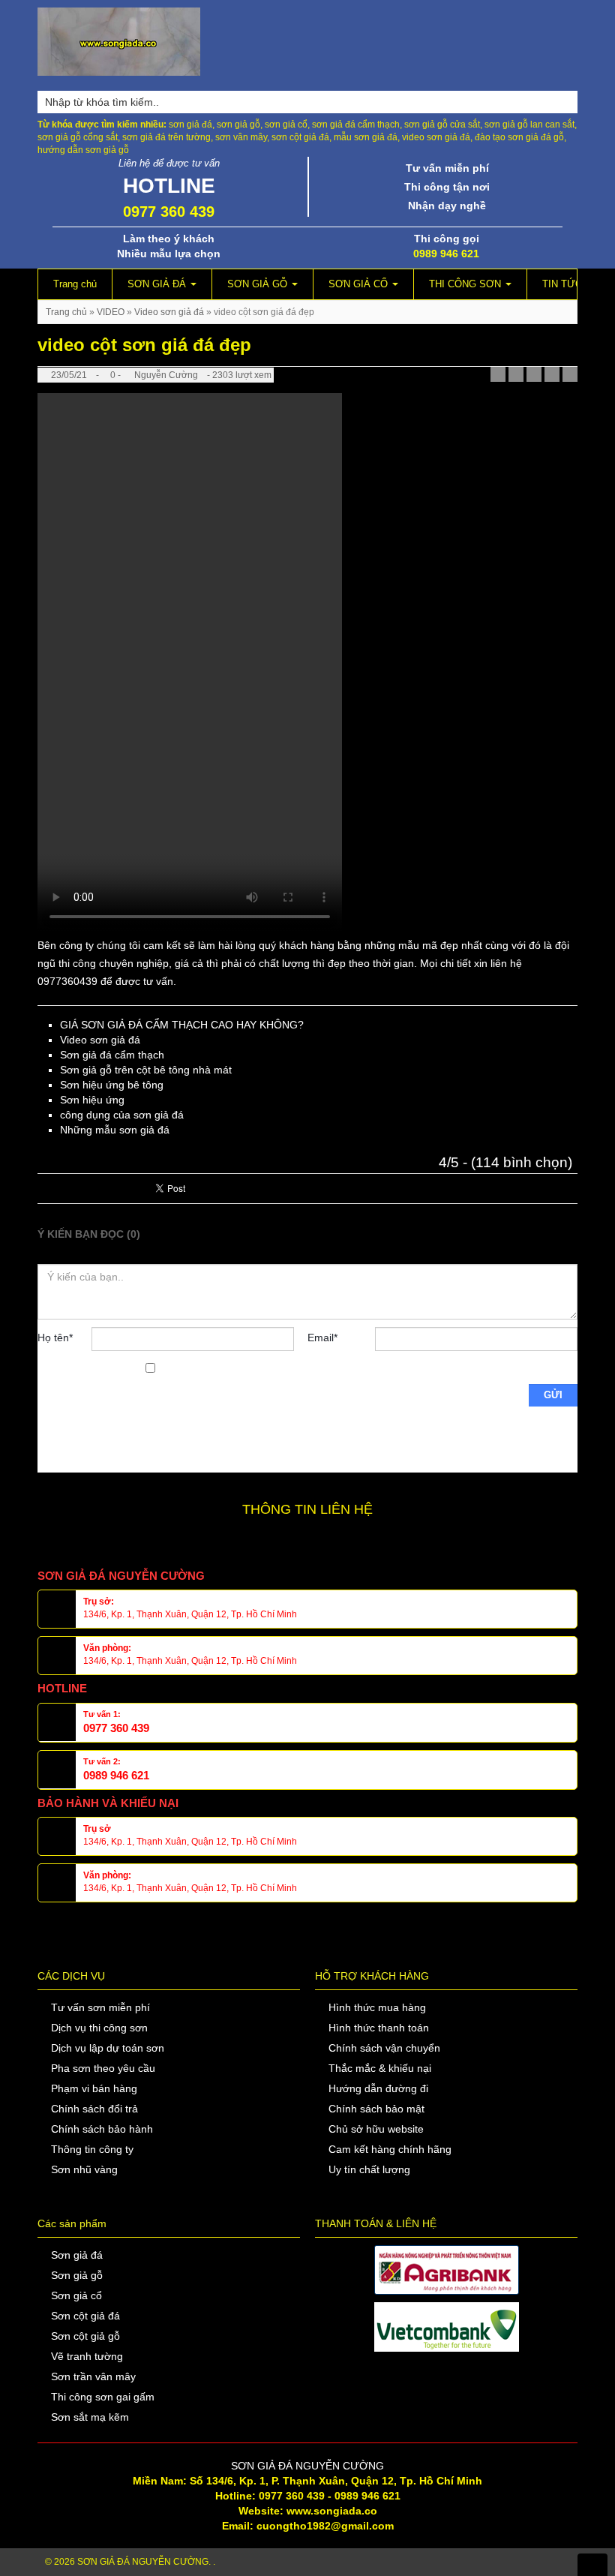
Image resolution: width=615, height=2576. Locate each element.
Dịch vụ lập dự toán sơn (108, 2048)
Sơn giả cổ (76, 2295)
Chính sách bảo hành (102, 2129)
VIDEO (111, 312)
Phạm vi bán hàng (94, 2088)
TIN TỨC (562, 284)
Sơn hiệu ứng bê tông (112, 1085)
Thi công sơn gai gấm (103, 2397)
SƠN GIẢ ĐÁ (158, 284)
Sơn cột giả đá (85, 2316)
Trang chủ (75, 284)
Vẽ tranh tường (87, 2356)
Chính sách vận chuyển (384, 2048)
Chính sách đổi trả (94, 2109)
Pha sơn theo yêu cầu (103, 2068)
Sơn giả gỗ (77, 2275)
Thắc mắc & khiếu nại (380, 2068)
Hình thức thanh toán (379, 2028)
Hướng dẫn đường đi (378, 2088)
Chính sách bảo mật (376, 2109)
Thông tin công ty (92, 2149)
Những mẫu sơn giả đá (115, 1130)
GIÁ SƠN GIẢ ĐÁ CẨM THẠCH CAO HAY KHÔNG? (182, 1025)
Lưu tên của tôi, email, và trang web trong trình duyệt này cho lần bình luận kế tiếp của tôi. (90, 1414)
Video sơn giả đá (169, 312)
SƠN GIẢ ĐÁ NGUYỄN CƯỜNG (143, 2562)
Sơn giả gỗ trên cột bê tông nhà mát (146, 1070)
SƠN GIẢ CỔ (360, 284)
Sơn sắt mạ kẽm (90, 2417)
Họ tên (55, 1338)
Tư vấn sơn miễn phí (100, 2007)
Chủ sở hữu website (376, 2129)
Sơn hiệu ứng (92, 1100)
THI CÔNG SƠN (466, 284)
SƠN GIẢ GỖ (259, 284)
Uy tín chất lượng (369, 2169)
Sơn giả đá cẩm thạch (112, 1055)
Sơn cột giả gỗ (85, 2336)
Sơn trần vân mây (93, 2376)
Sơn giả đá (77, 2255)
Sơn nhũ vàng (84, 2169)
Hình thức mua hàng (377, 2007)
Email (322, 1338)
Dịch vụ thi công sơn (99, 2028)
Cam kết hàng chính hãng (390, 2149)
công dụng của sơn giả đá (122, 1115)
